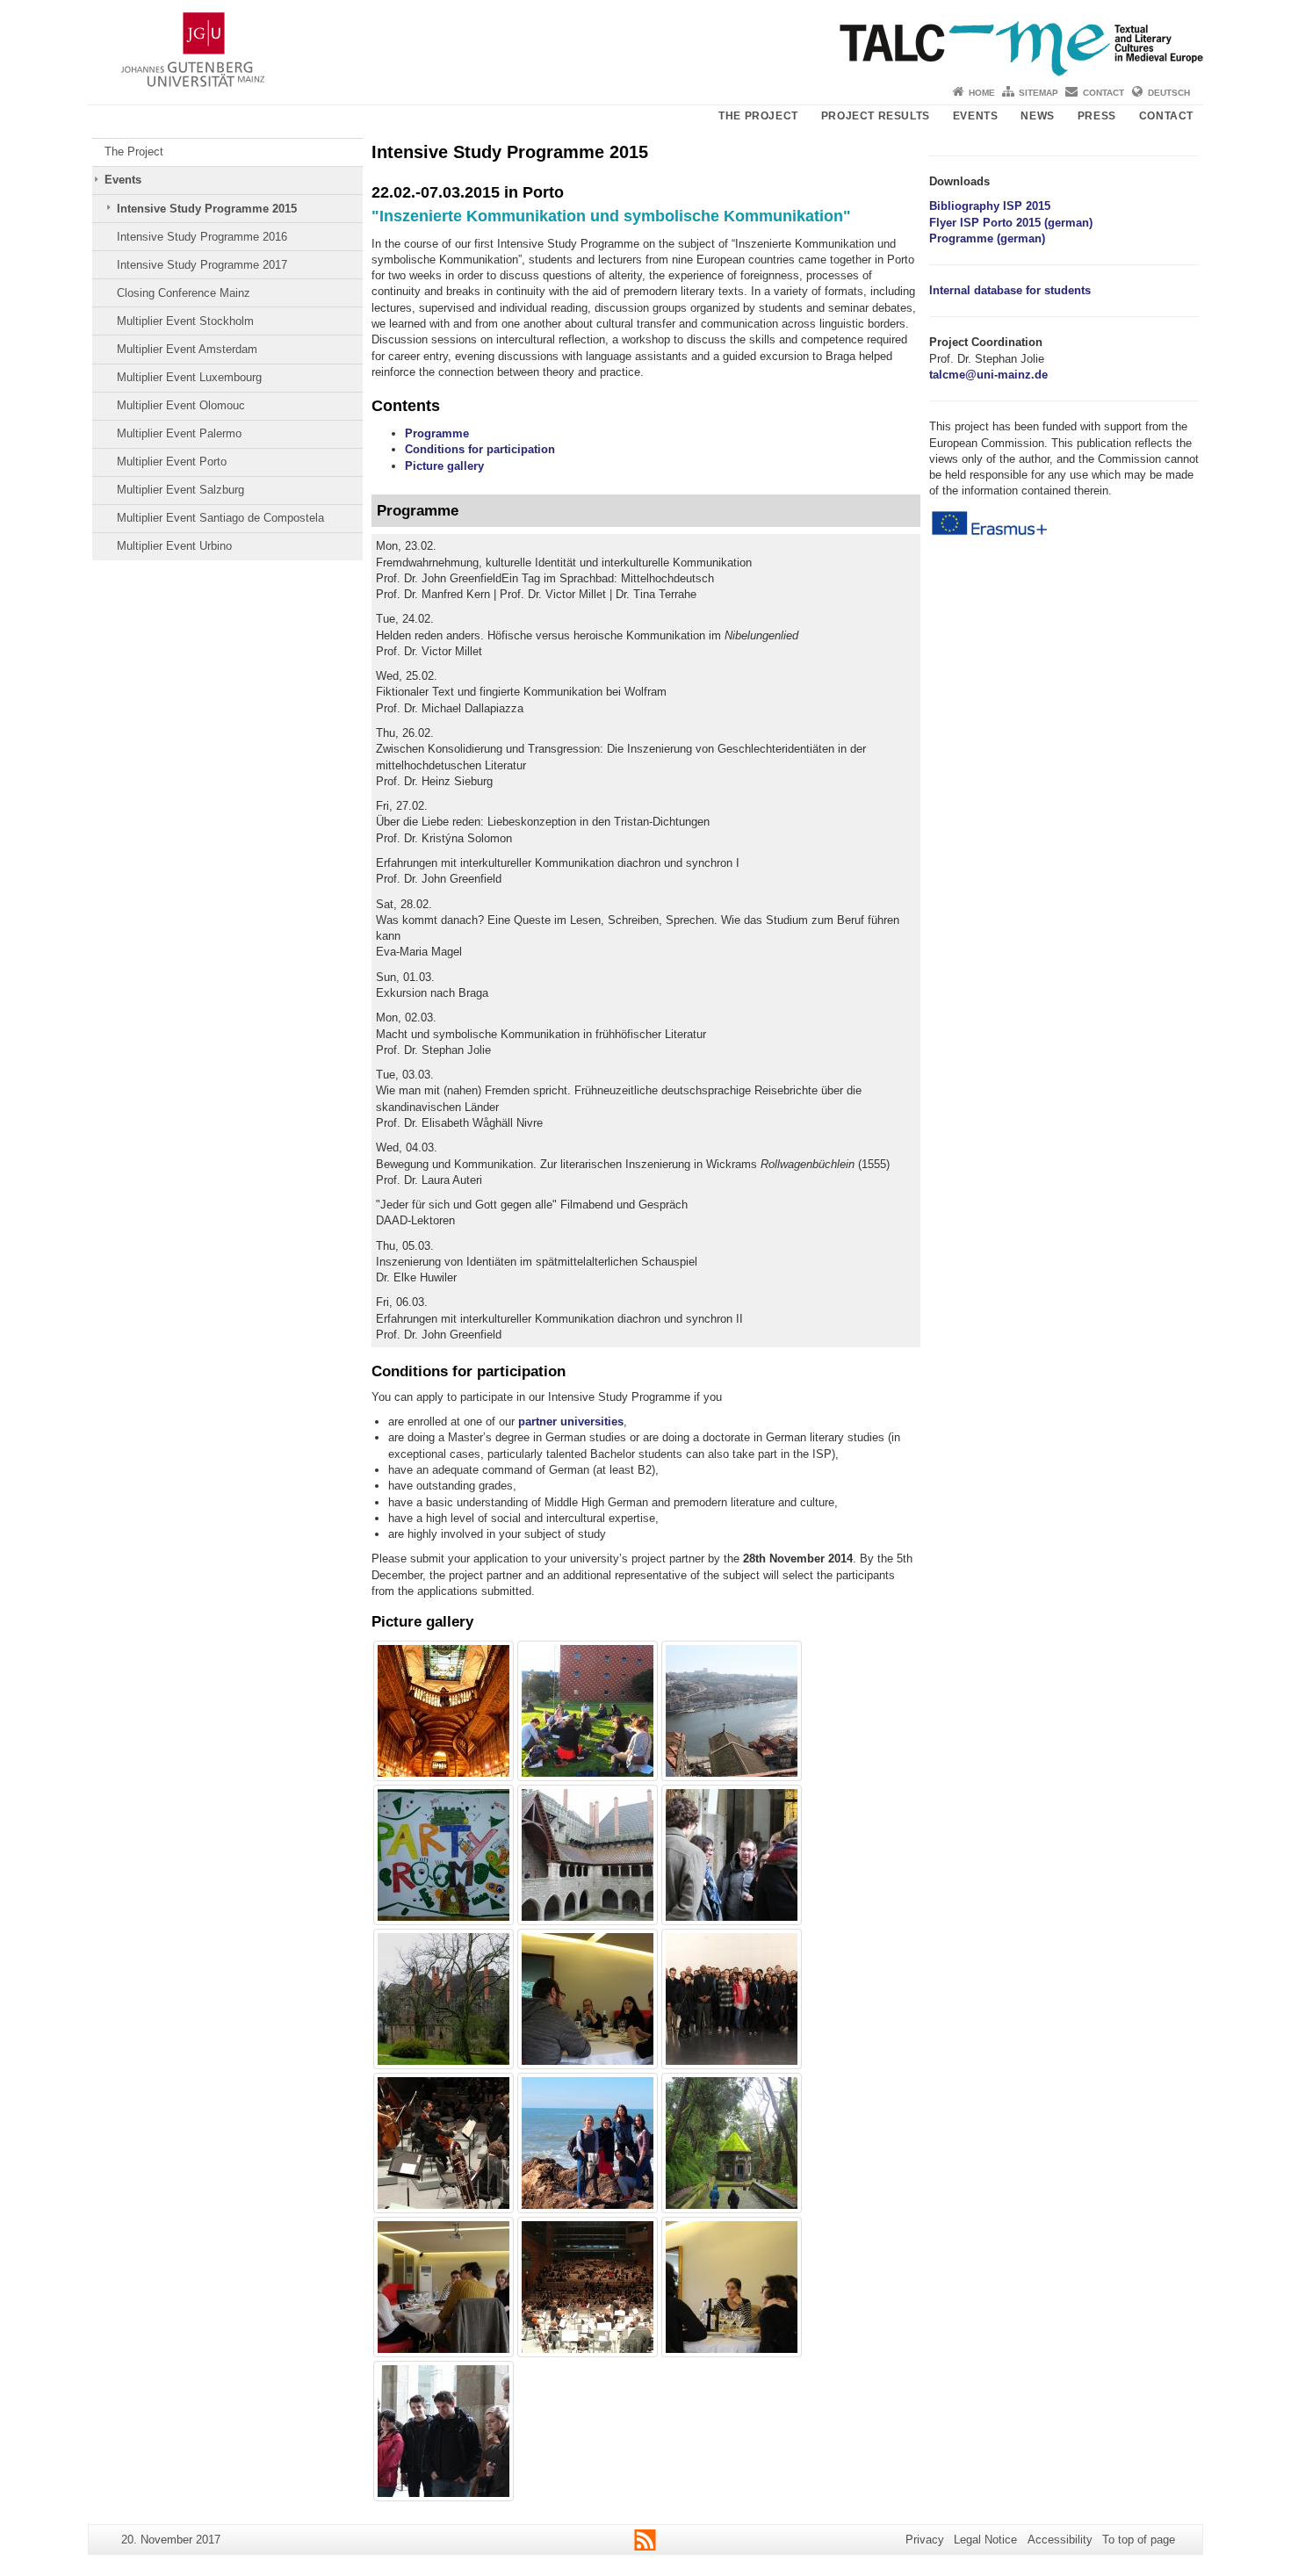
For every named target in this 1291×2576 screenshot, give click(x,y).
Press (1097, 116)
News (1037, 116)
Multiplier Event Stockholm (185, 321)
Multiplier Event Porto (172, 462)
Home (982, 93)
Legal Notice (985, 2540)
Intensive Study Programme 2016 (202, 237)
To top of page (1139, 2540)
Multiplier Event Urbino (174, 546)
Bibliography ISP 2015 (990, 206)
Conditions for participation (480, 449)
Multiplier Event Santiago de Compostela (220, 518)
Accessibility (1060, 2540)
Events (976, 116)
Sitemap (1039, 93)
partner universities (571, 1421)
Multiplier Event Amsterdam (187, 349)
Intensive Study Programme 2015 (207, 209)
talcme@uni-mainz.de (988, 375)
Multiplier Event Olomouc (181, 405)
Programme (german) (987, 238)
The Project (758, 116)
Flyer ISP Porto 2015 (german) (1011, 223)
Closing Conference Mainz (184, 293)
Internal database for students (1010, 290)
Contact (1103, 93)
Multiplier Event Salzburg (180, 490)
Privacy (925, 2540)
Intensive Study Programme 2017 (202, 265)
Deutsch (1169, 93)
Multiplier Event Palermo (179, 433)
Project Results (876, 116)
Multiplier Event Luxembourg (189, 377)
